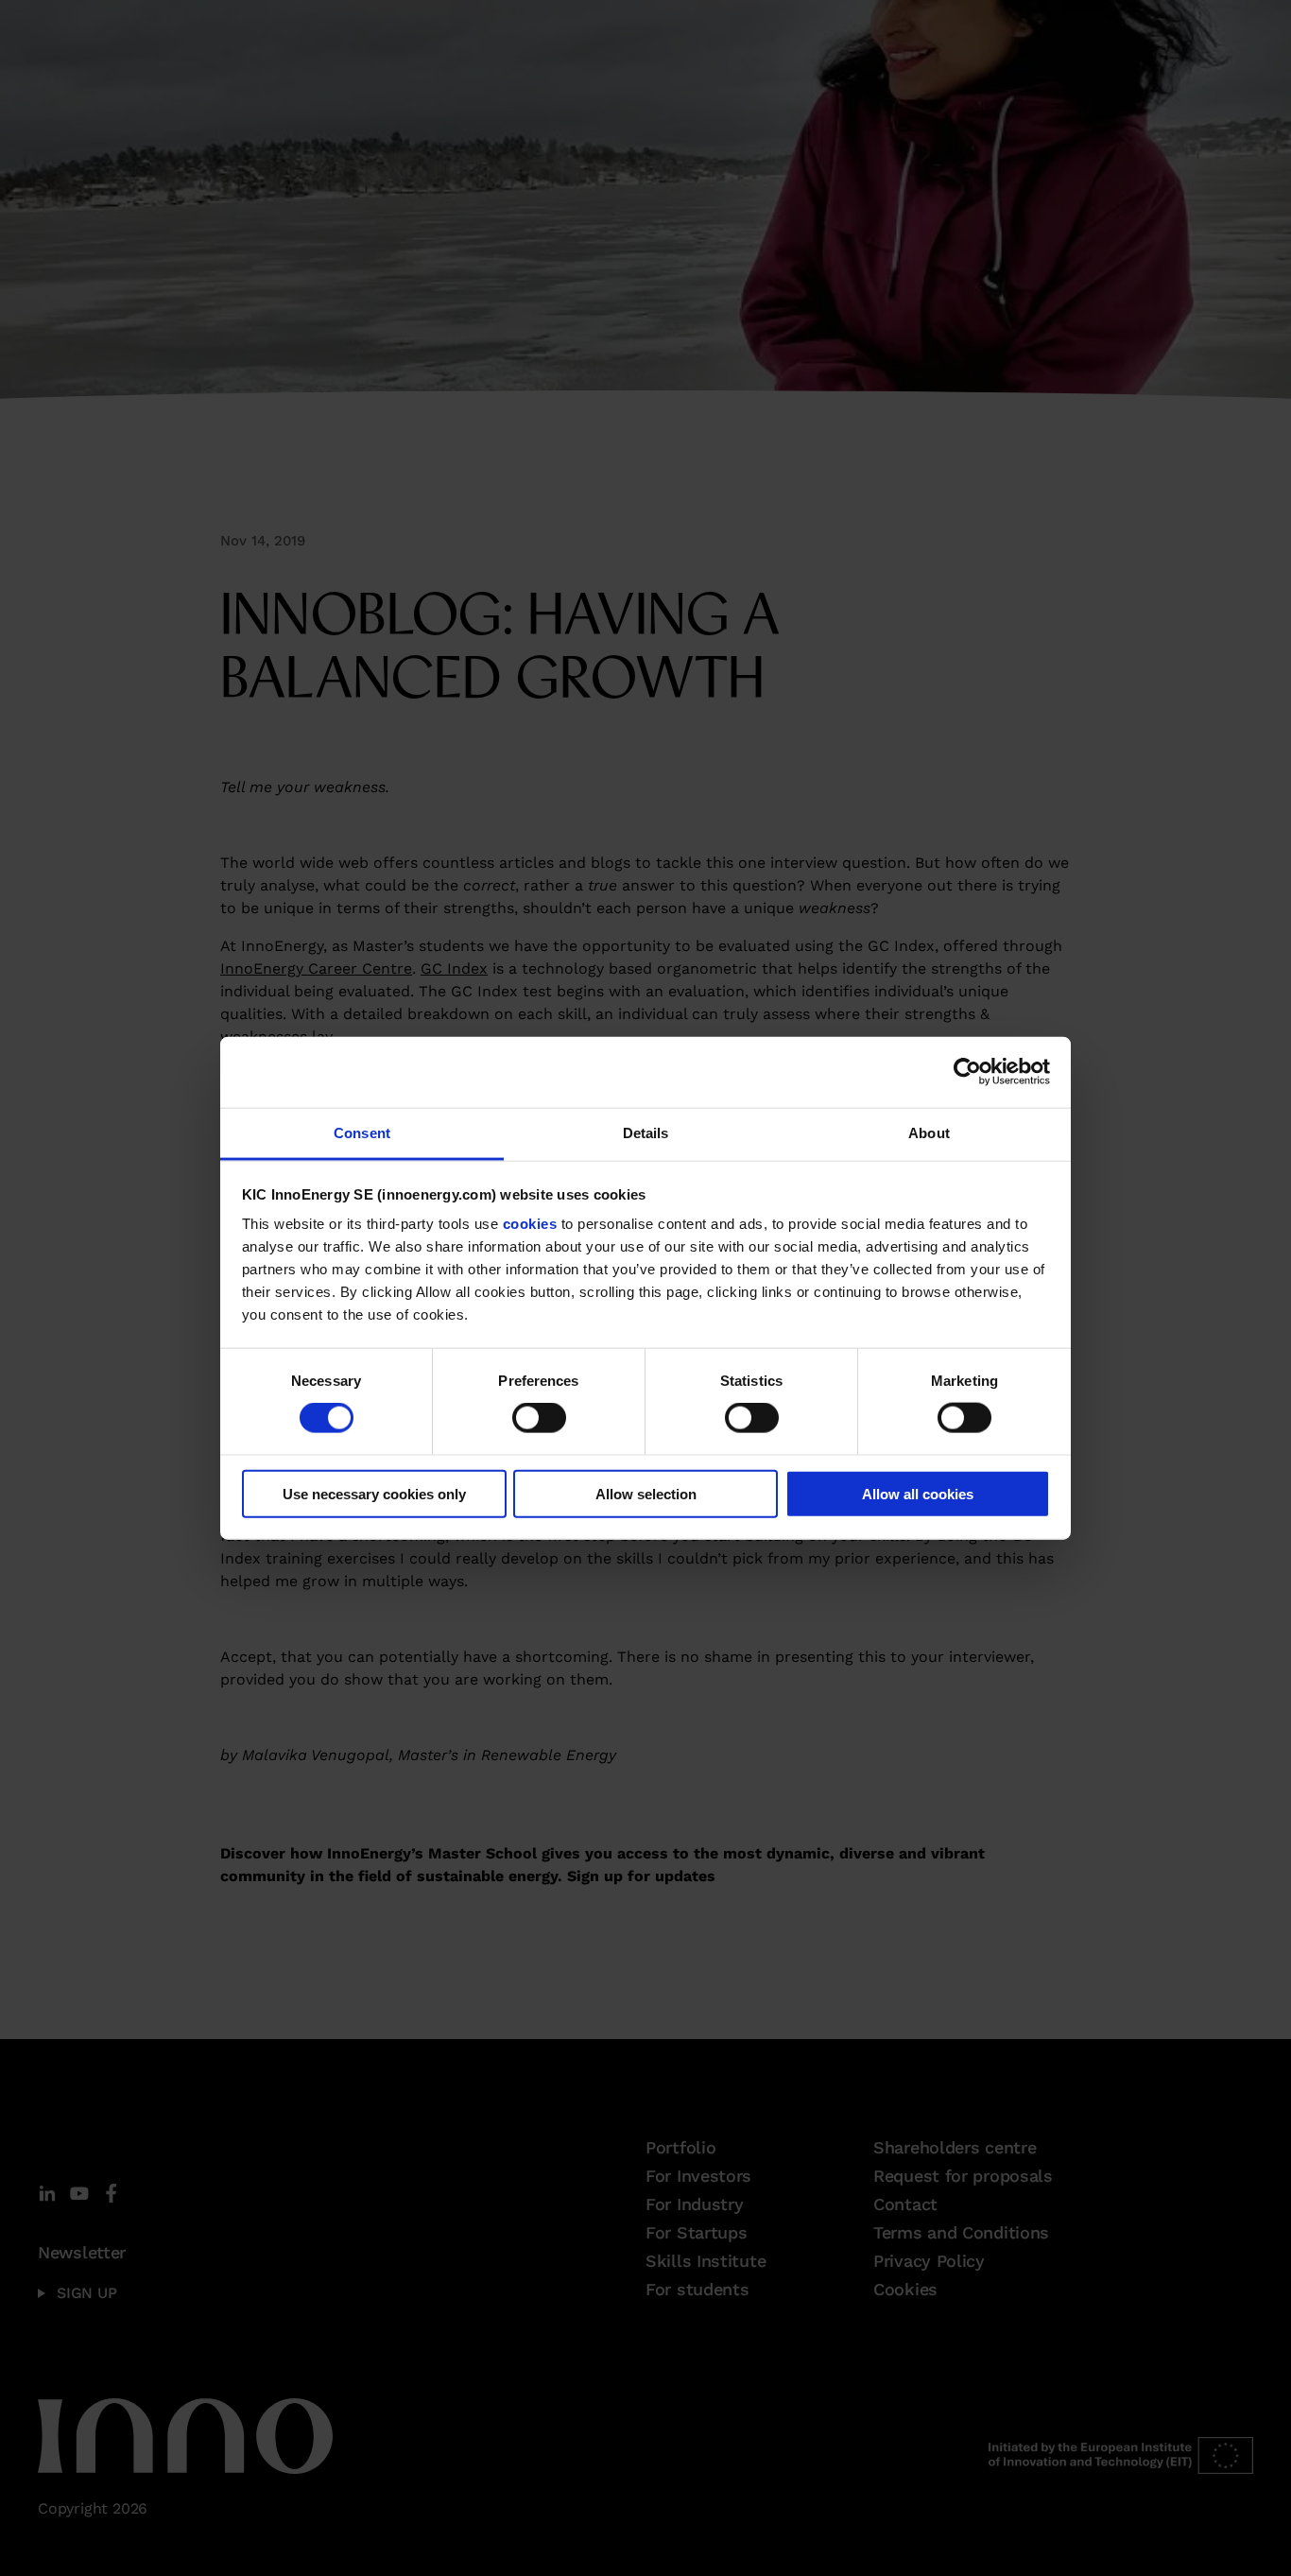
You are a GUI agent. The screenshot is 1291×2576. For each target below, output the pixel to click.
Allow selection (646, 1493)
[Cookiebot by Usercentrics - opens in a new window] (967, 1072)
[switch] (539, 1418)
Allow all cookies (918, 1493)
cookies (530, 1224)
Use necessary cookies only (374, 1493)
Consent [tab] (362, 1132)
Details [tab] (646, 1132)
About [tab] (929, 1132)
